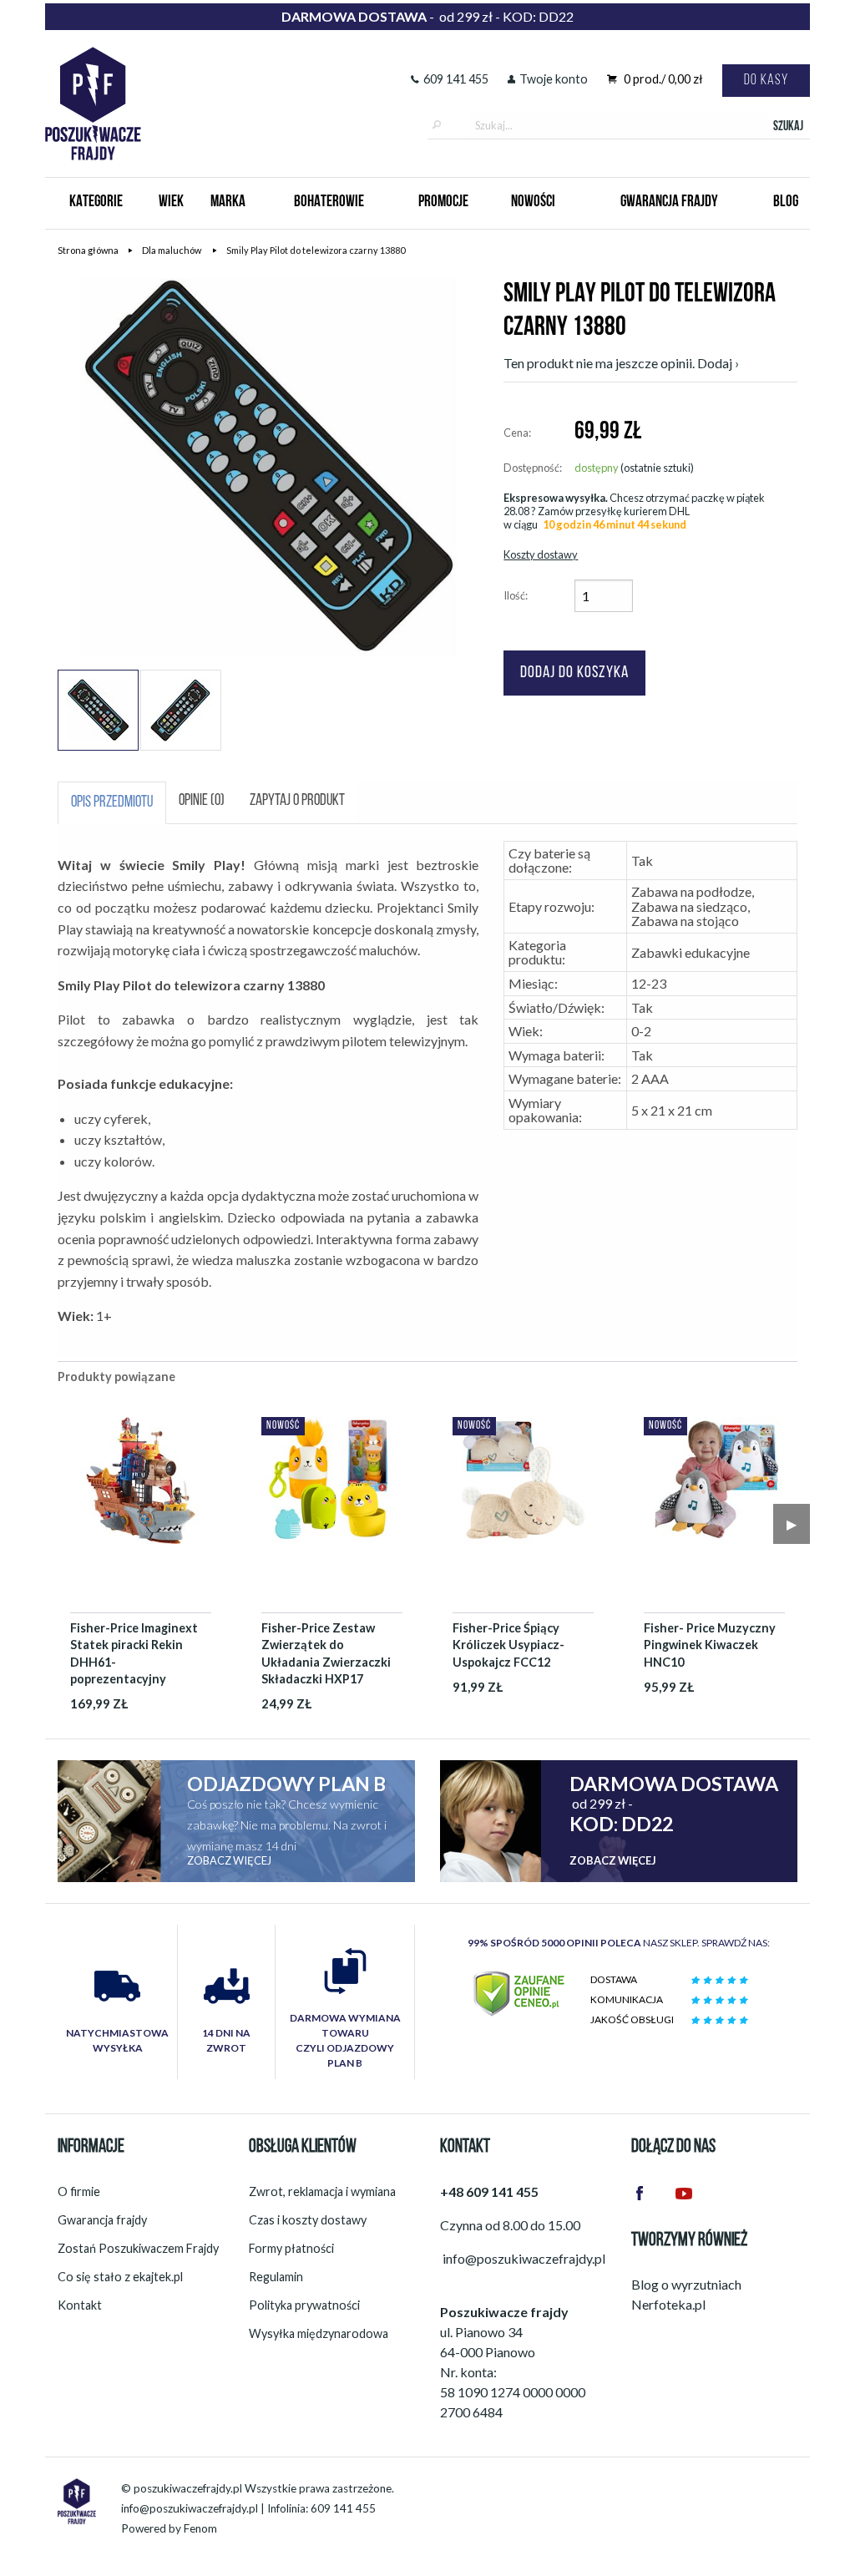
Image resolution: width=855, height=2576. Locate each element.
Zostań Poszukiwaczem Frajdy (138, 2248)
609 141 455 (456, 79)
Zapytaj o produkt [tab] (297, 801)
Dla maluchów (172, 250)
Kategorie (96, 202)
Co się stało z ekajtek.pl (120, 2277)
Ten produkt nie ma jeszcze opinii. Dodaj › (621, 363)
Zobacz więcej (229, 1860)
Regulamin (276, 2277)
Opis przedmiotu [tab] (112, 803)
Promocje (443, 202)
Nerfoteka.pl (668, 2304)
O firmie (79, 2191)
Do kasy (766, 81)
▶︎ (792, 1523)
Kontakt (80, 2305)
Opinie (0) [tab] (202, 801)
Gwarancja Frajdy (669, 202)
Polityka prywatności (304, 2305)
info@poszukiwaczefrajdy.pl (190, 2508)
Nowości (533, 202)
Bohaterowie (329, 202)
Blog (786, 202)
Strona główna (88, 250)
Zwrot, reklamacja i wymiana (322, 2191)
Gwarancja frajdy (102, 2220)
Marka (228, 202)
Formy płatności (291, 2248)
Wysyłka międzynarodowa (319, 2333)
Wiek (171, 202)
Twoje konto (554, 79)
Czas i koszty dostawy (308, 2220)
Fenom (200, 2528)
